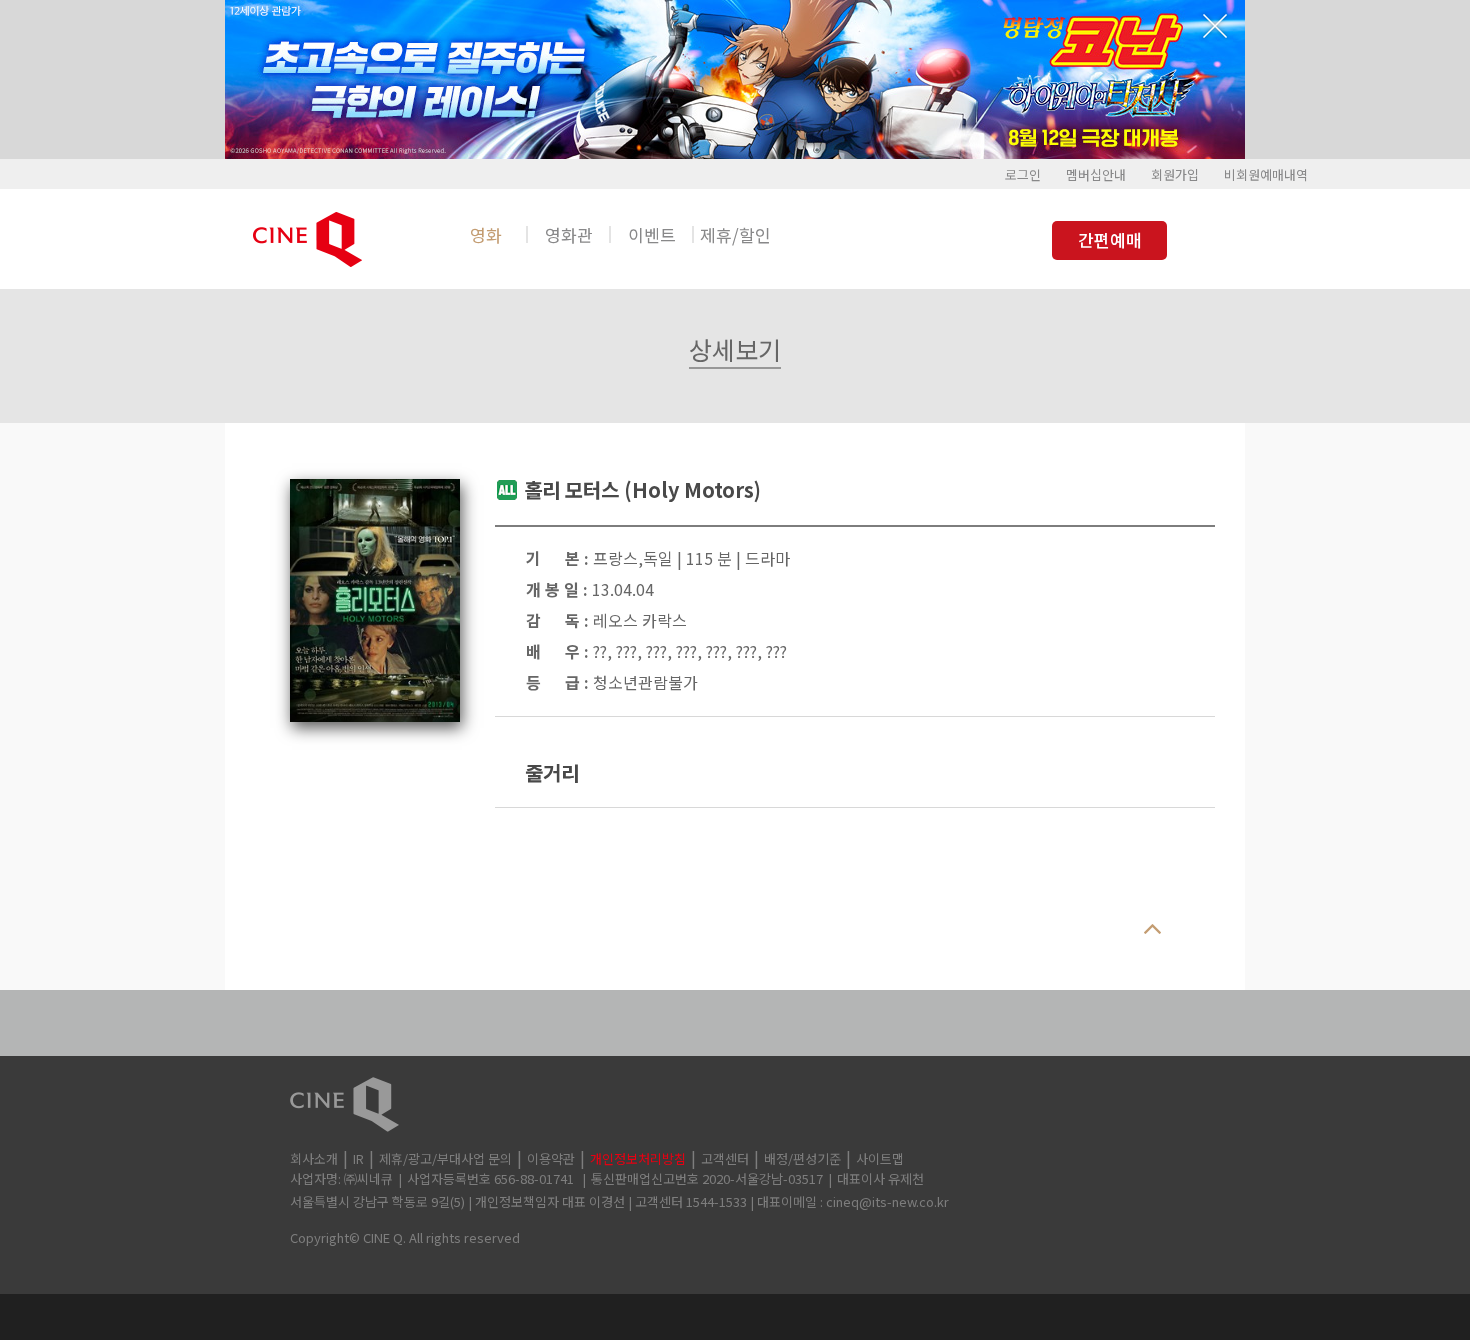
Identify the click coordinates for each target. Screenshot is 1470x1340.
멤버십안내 (1096, 174)
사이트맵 (880, 1158)
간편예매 (1110, 239)
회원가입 (1175, 174)
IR (358, 1158)
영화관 (569, 234)
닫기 (1215, 26)
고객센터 (725, 1158)
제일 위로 (1152, 930)
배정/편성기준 (802, 1158)
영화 (486, 234)
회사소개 (314, 1158)
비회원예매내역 (1266, 174)
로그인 (1023, 174)
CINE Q (735, 1104)
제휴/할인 (735, 234)
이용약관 (551, 1158)
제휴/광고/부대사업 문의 (445, 1158)
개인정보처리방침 (638, 1158)
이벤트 (652, 234)
